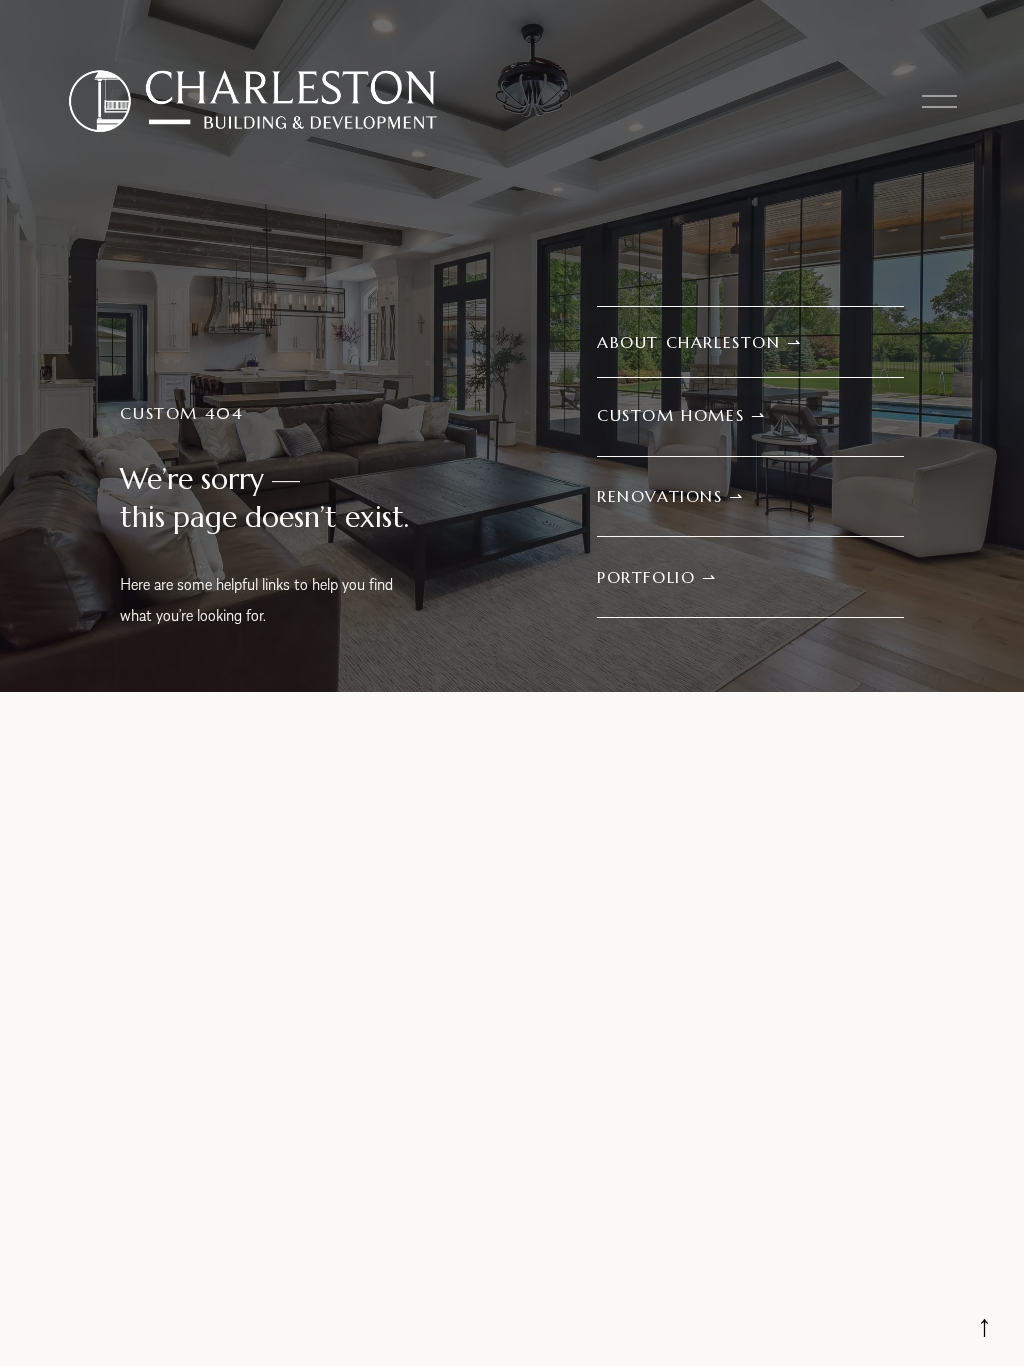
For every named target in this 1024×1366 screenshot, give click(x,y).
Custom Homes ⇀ (681, 415)
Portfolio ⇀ (657, 577)
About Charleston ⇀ (699, 342)
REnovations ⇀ (670, 496)
